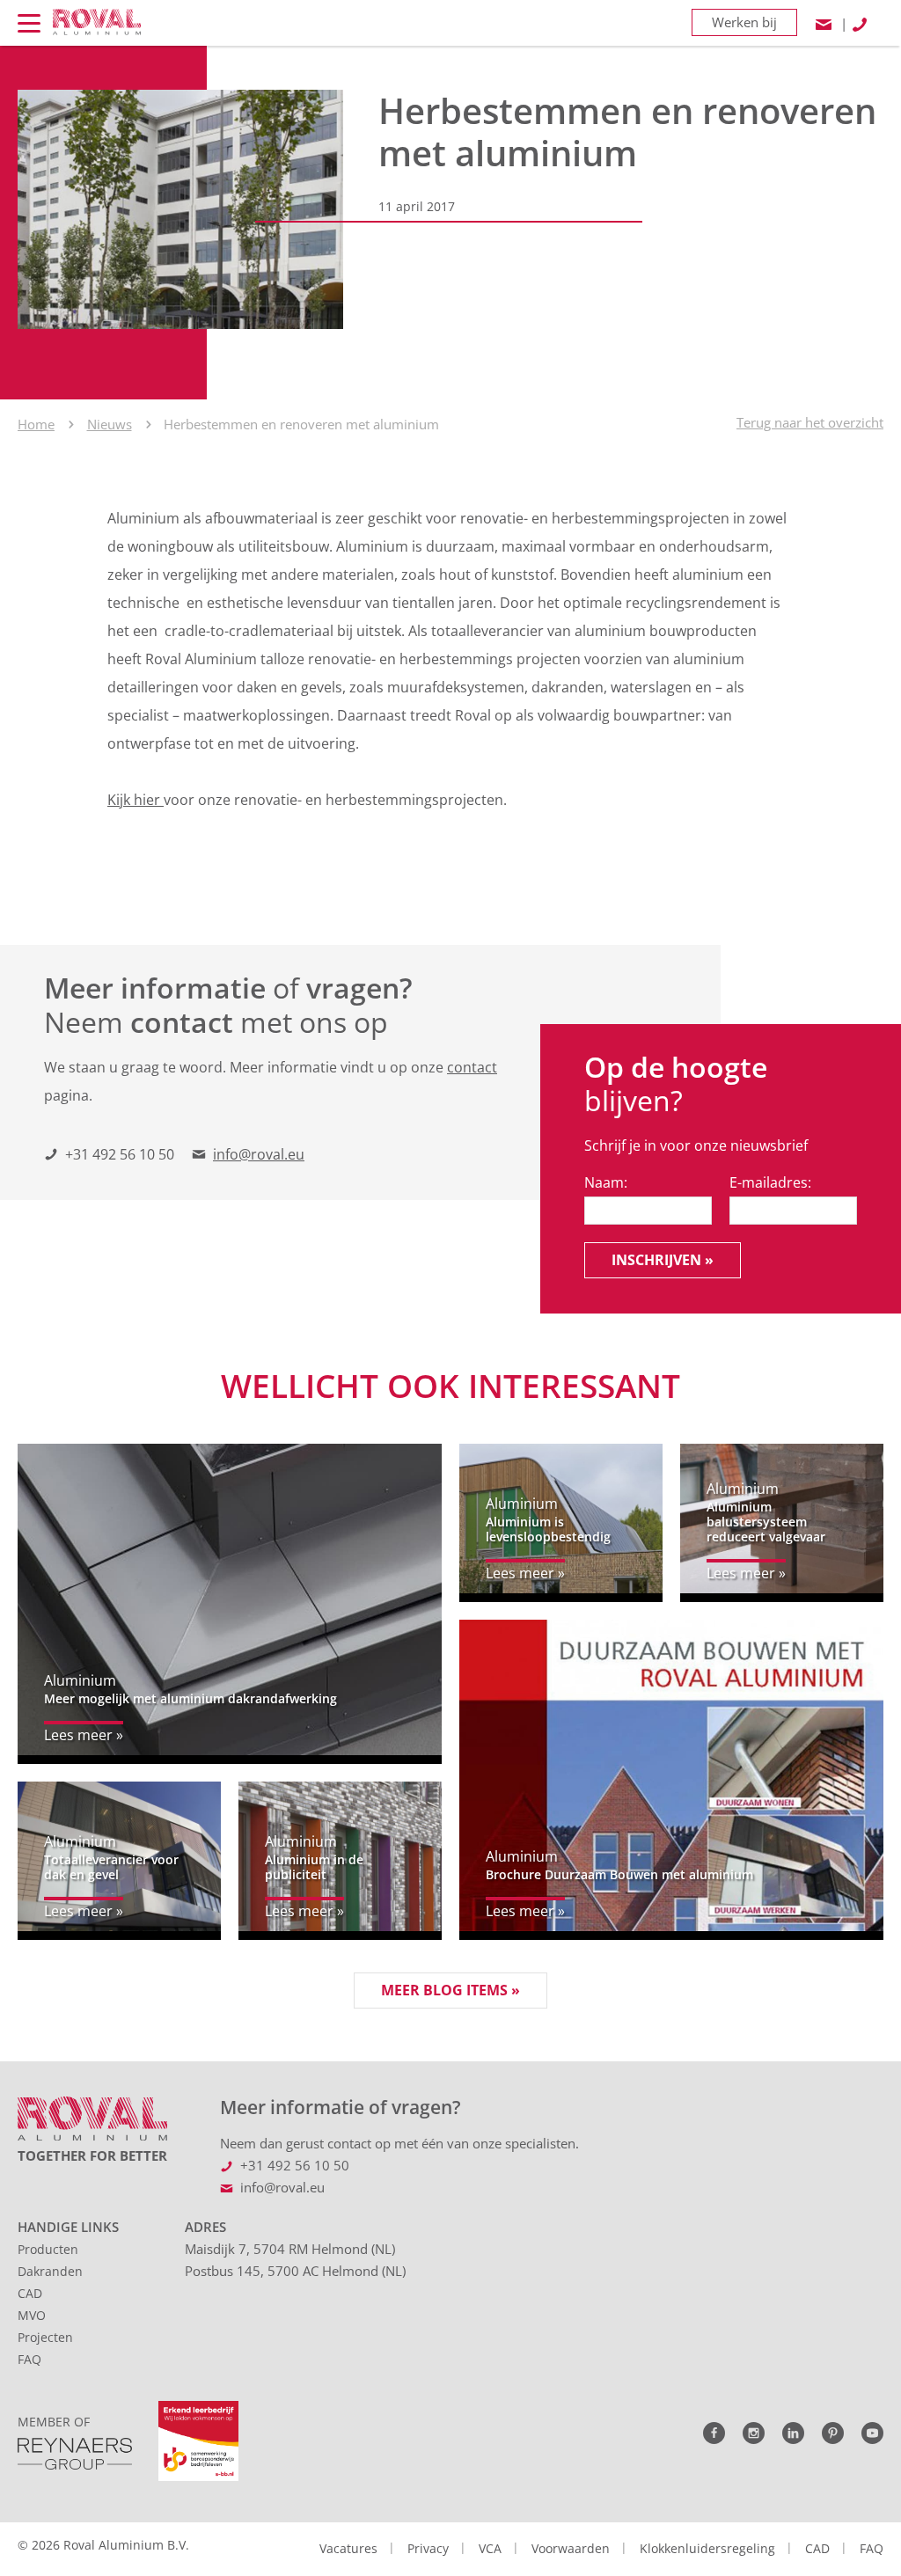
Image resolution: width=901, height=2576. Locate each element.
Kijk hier (136, 800)
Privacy (428, 2548)
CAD (30, 2293)
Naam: (606, 1182)
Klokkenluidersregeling (707, 2548)
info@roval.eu (259, 1154)
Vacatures (348, 2548)
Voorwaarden (571, 2548)
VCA (490, 2548)
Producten (48, 2249)
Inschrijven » (663, 1260)
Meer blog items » (450, 1990)
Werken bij (744, 22)
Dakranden (50, 2271)
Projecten (45, 2337)
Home (36, 424)
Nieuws (110, 424)
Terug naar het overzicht (810, 422)
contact (472, 1067)
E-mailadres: (770, 1182)
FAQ (29, 2359)
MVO (32, 2315)
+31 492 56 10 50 (120, 1154)
